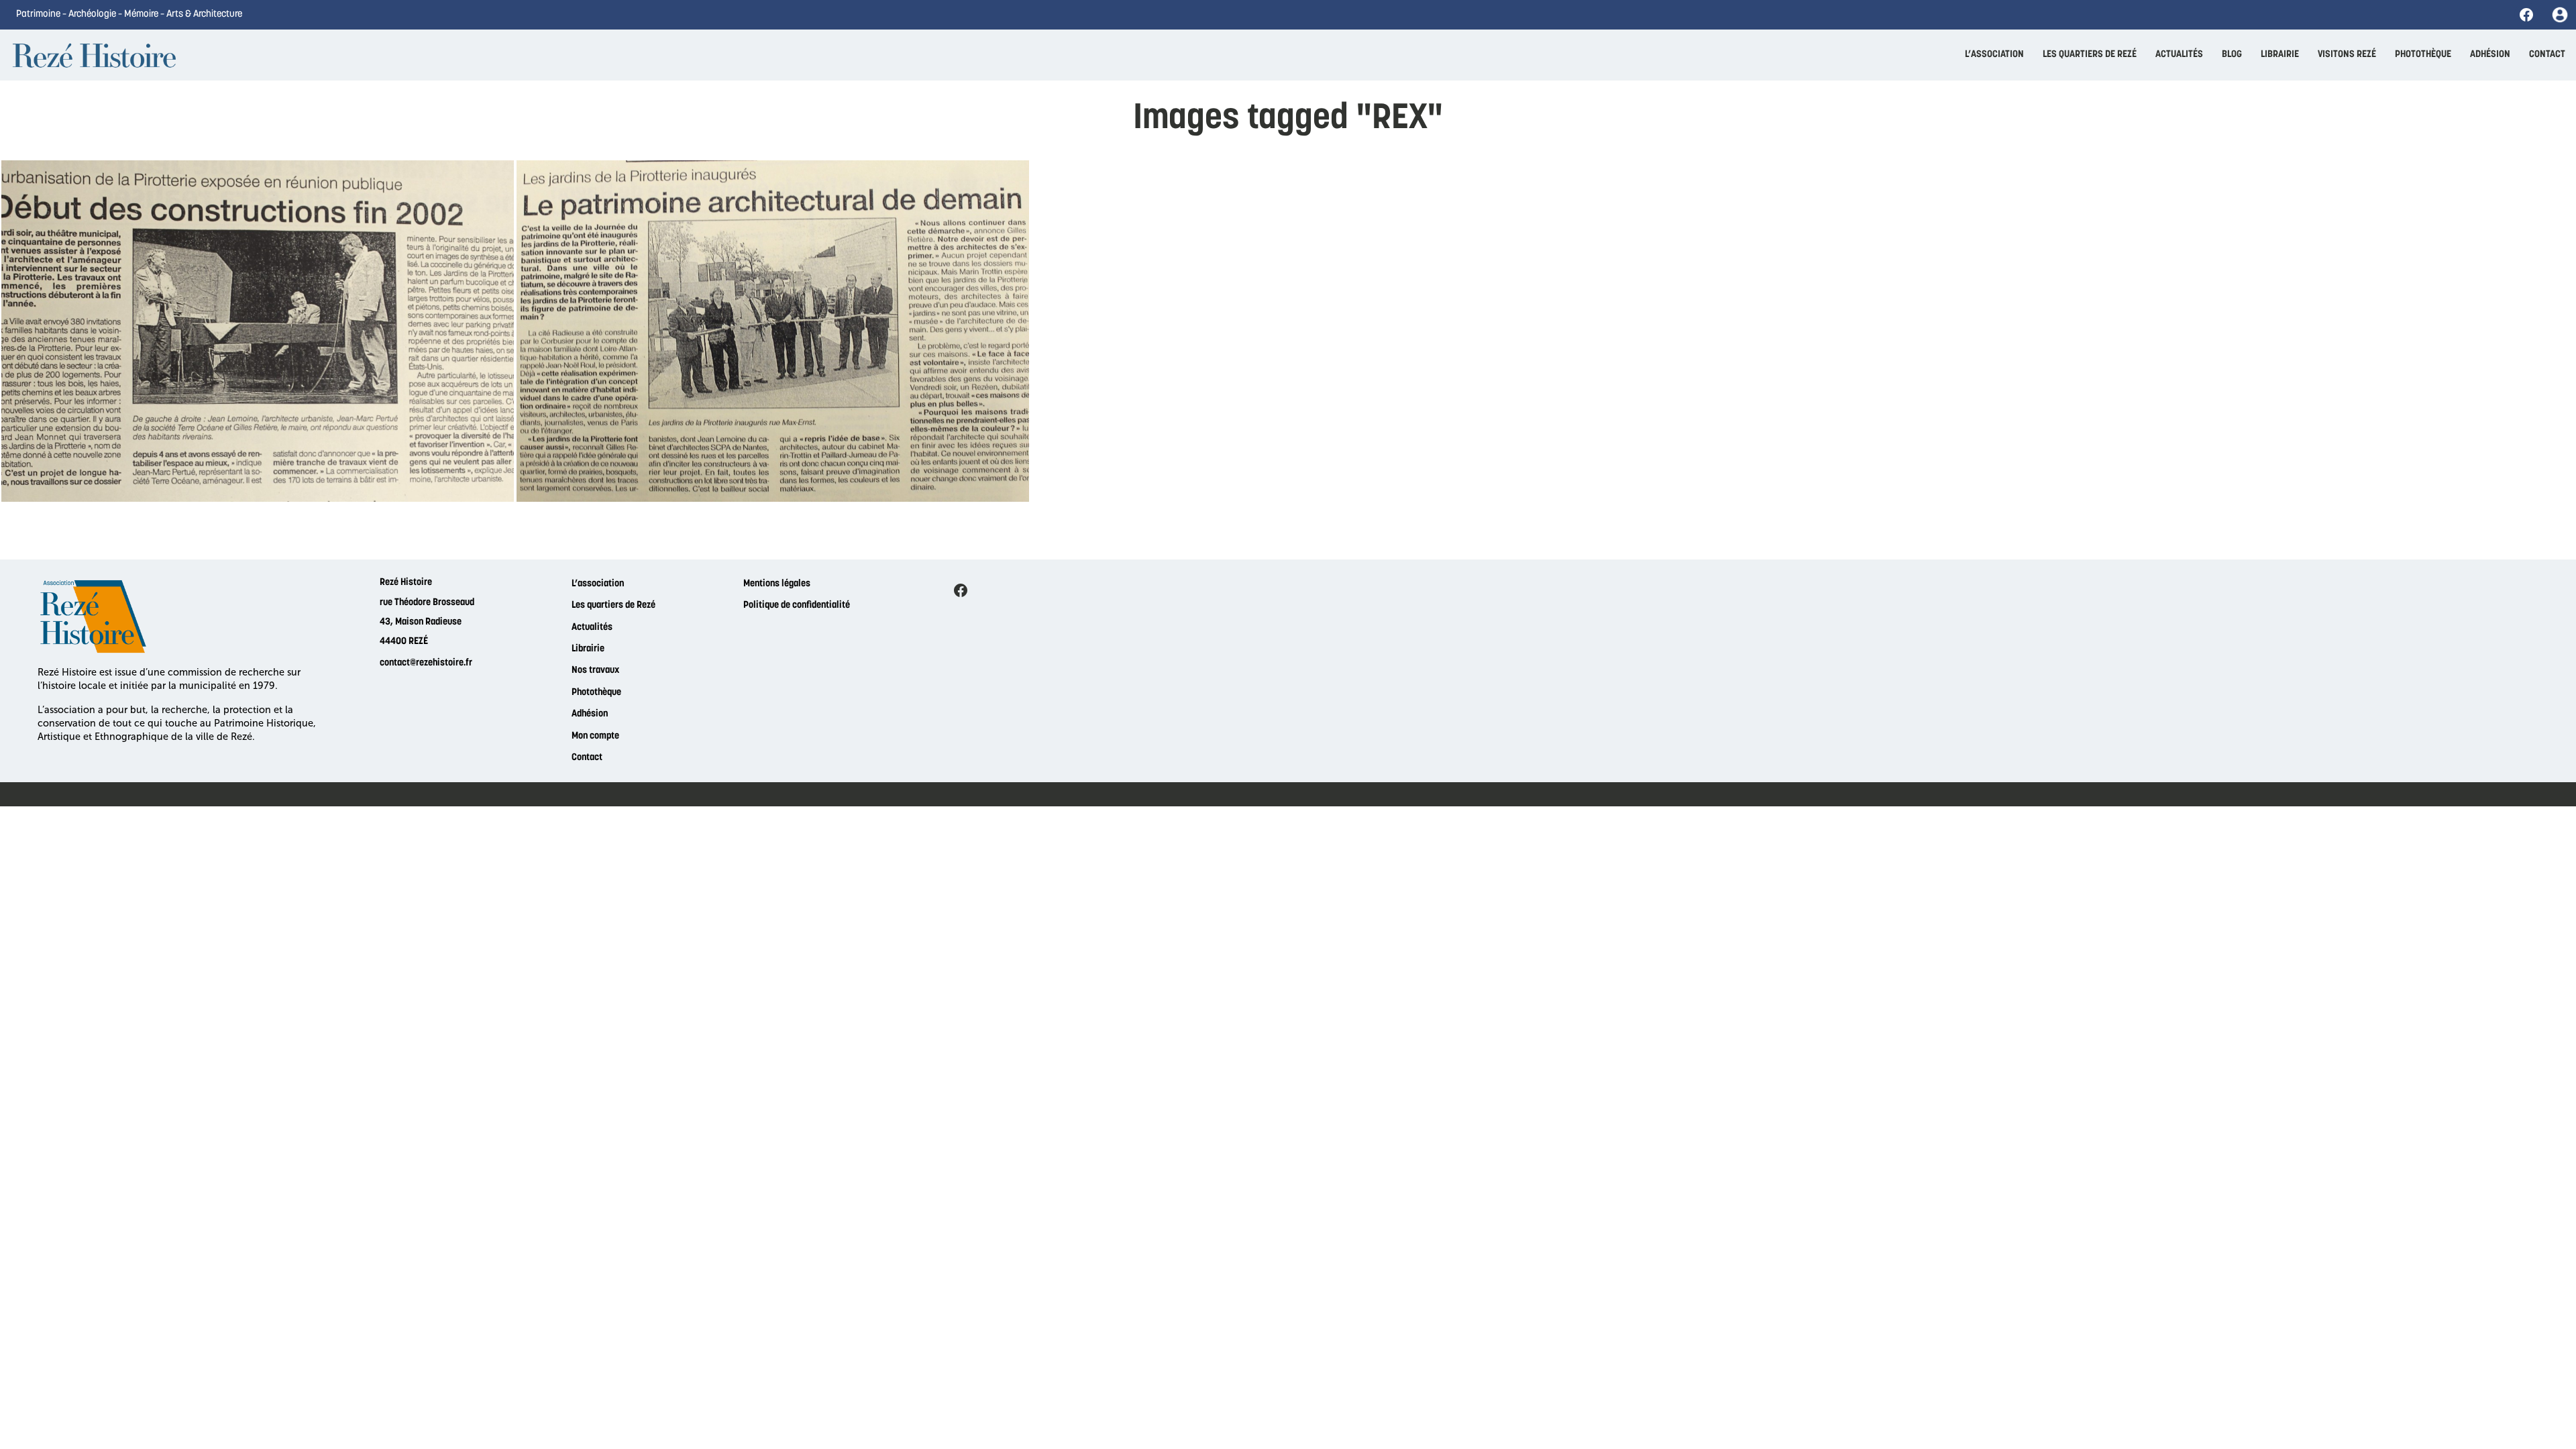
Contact (587, 758)
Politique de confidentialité (797, 605)
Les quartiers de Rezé (613, 605)
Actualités (592, 628)
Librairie (588, 649)
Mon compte (595, 736)
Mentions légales (777, 584)
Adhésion (590, 714)
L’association (598, 584)
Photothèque (596, 693)
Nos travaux (595, 670)
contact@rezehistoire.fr (426, 663)
